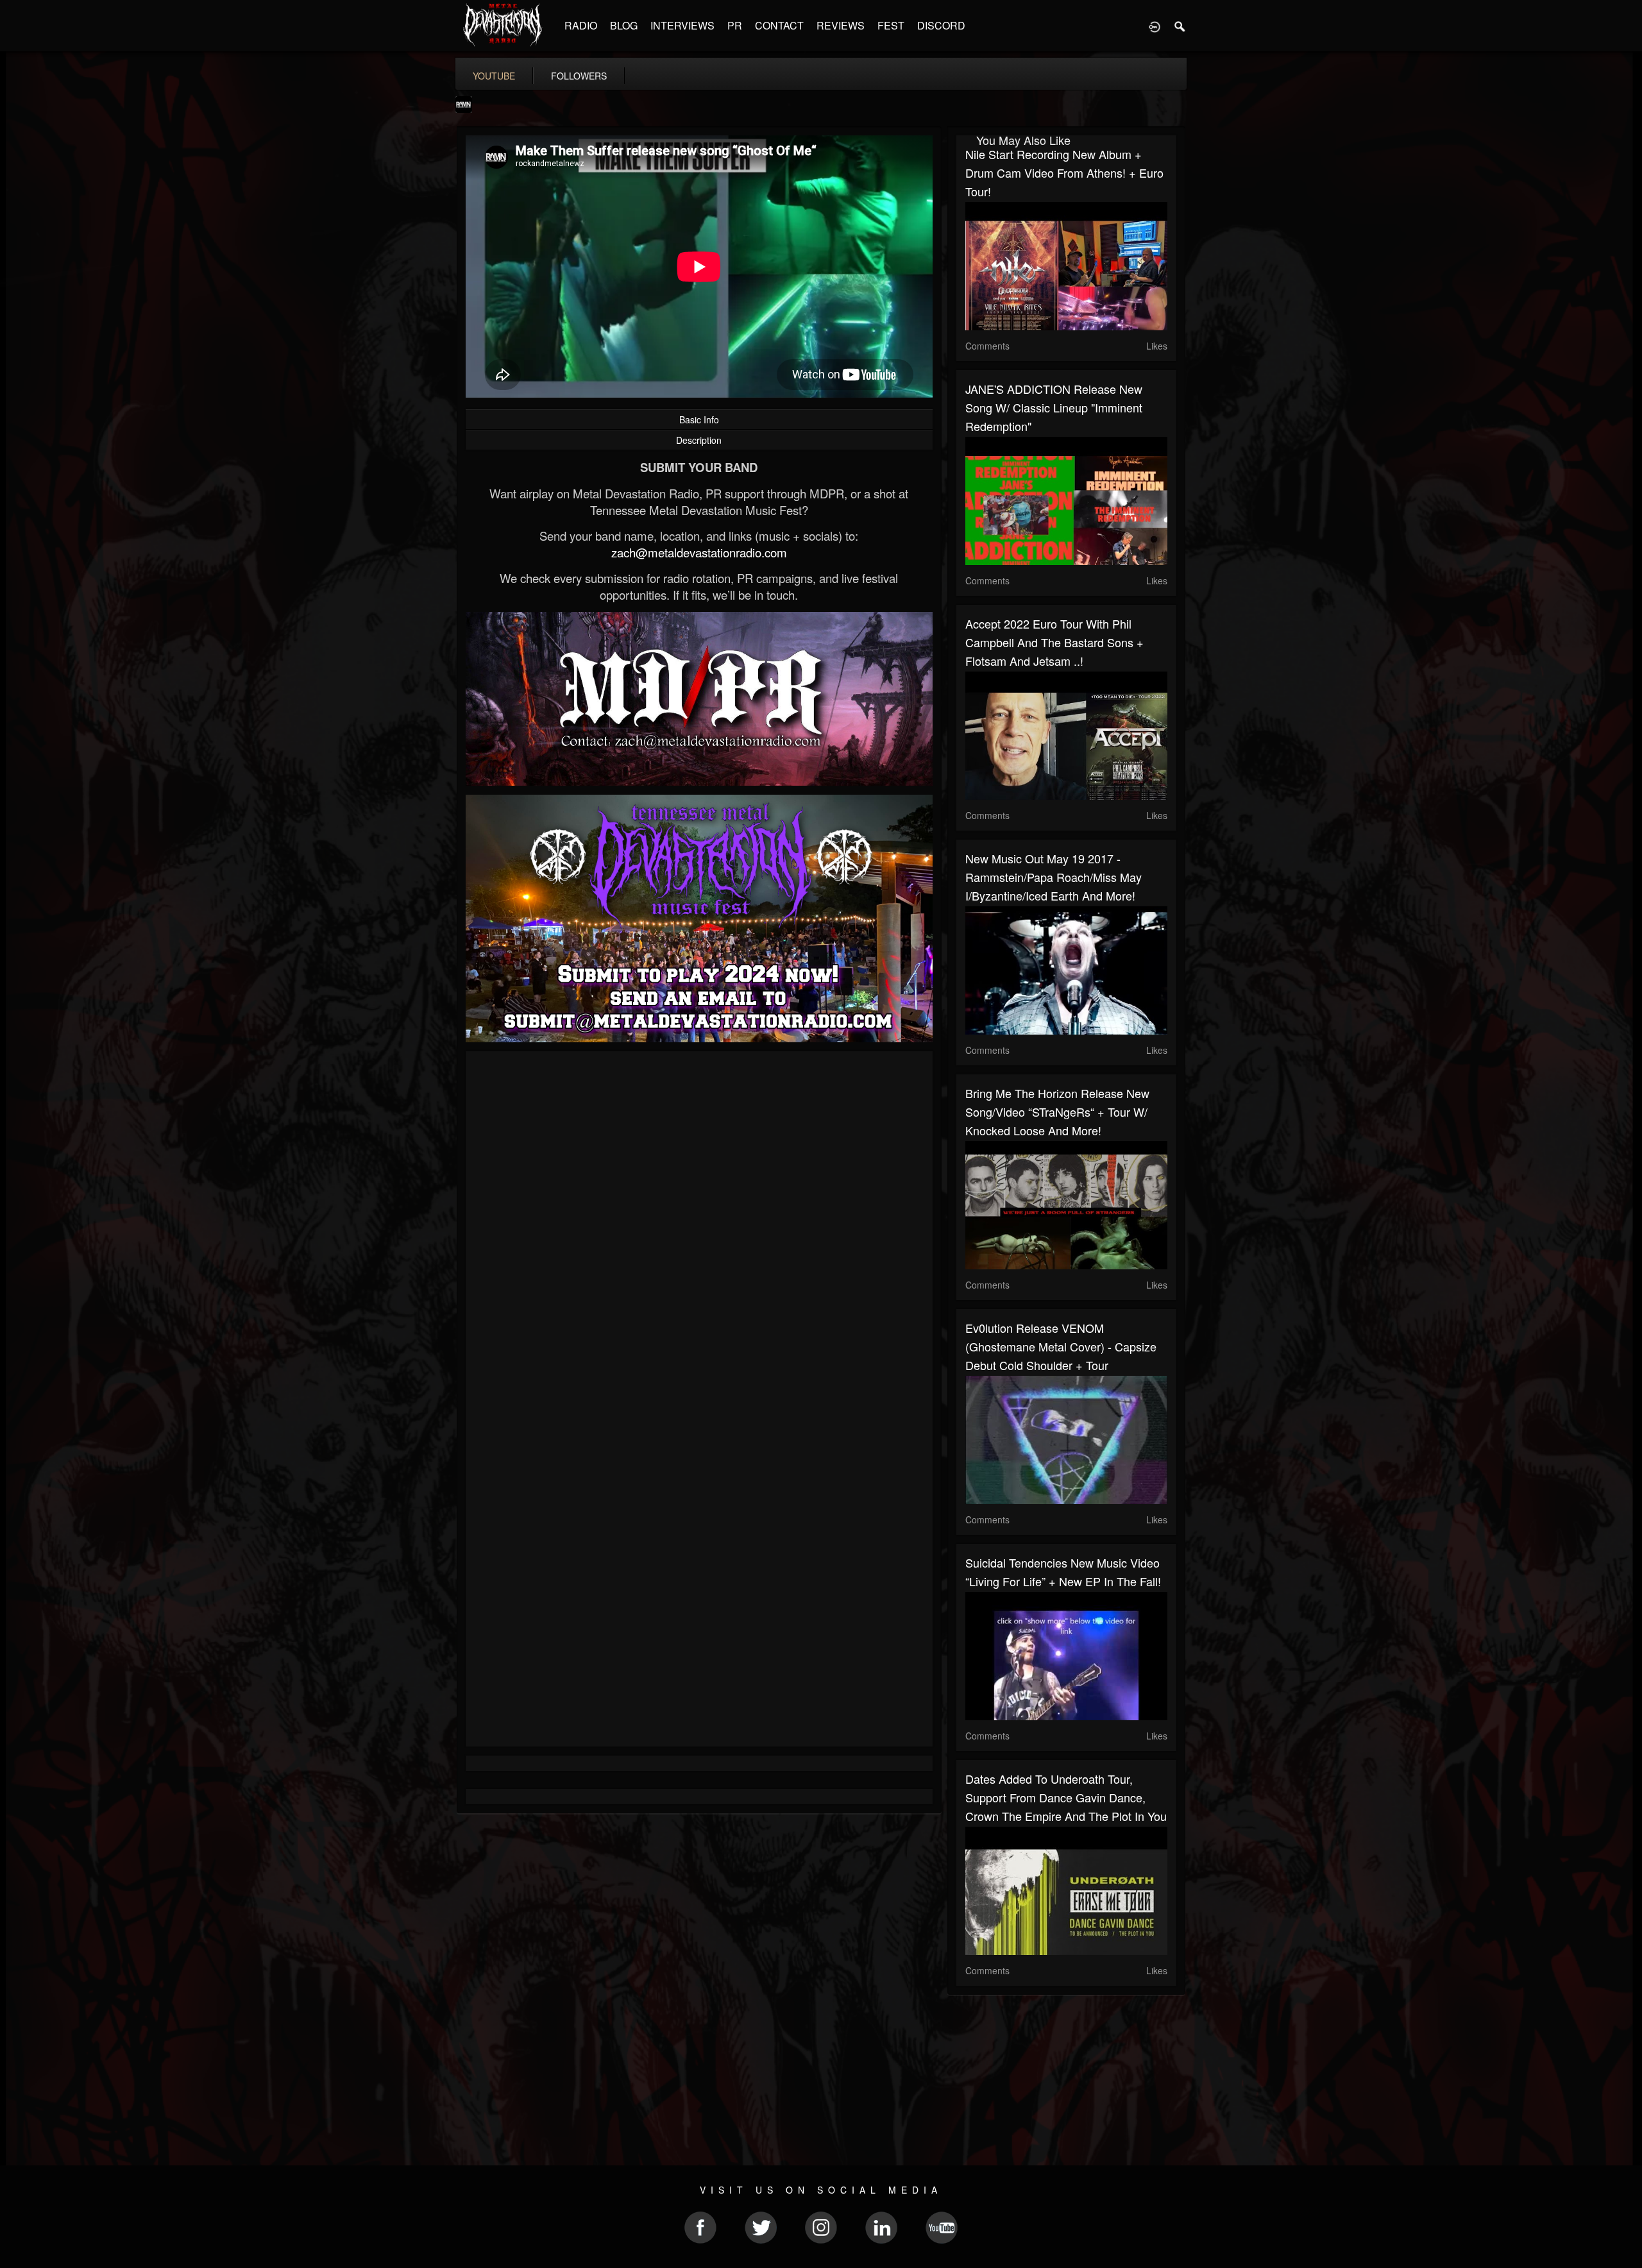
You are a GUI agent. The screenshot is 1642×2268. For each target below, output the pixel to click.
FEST (891, 25)
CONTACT (779, 25)
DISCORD (941, 25)
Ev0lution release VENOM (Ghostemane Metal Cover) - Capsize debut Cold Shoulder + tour (1061, 1346)
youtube (494, 76)
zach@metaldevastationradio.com (699, 552)
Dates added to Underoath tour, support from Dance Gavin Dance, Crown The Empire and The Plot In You (1066, 1797)
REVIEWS (841, 25)
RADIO (581, 25)
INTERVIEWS (682, 25)
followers (579, 76)
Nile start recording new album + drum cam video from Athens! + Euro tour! (1064, 173)
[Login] (1155, 26)
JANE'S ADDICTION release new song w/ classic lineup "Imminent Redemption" (1054, 407)
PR (735, 25)
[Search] (1180, 26)
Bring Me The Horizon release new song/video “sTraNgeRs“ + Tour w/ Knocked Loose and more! (1057, 1112)
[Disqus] (699, 1232)
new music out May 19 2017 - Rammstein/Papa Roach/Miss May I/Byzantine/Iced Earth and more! (1054, 877)
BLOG (624, 25)
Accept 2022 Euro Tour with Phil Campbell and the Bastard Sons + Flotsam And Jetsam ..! (1054, 642)
